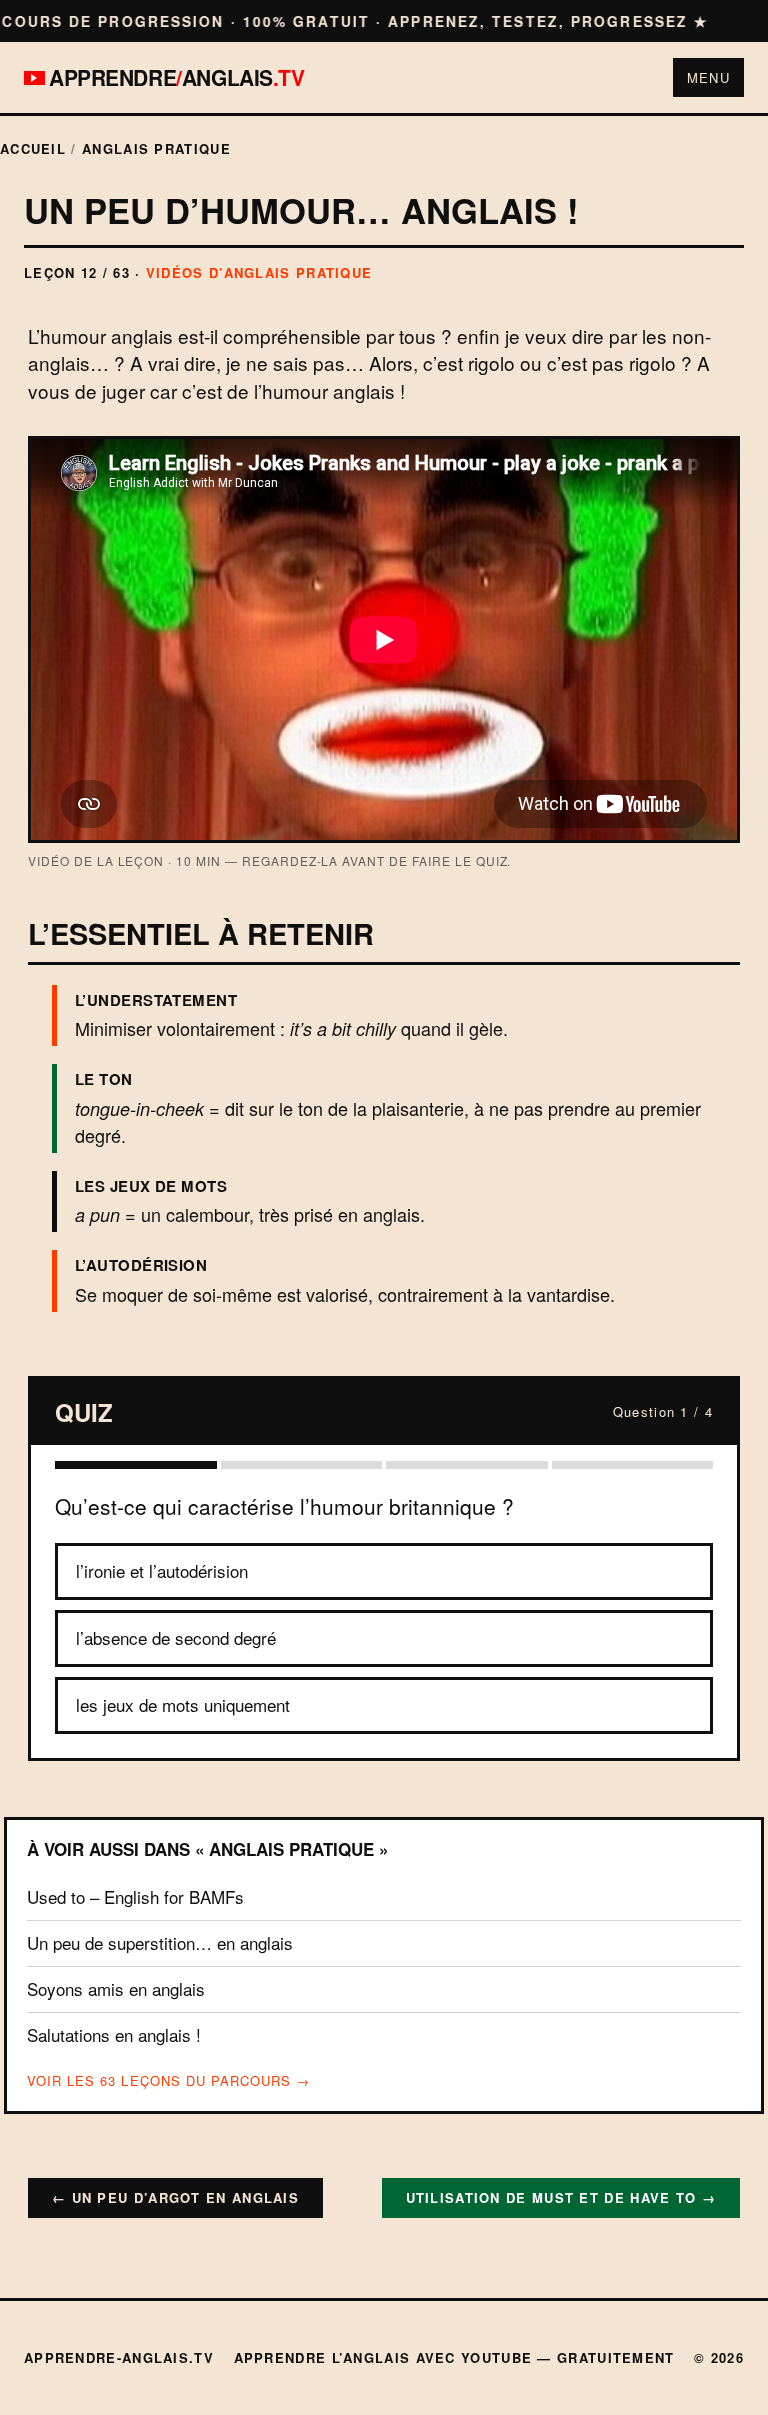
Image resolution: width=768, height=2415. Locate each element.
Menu (708, 77)
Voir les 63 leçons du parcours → (168, 2081)
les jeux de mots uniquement (183, 1704)
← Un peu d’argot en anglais (175, 2197)
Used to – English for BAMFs (135, 1896)
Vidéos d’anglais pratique (259, 272)
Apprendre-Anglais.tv (119, 2358)
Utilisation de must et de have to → (561, 2197)
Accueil (33, 148)
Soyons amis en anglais (116, 1988)
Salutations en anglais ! (114, 2034)
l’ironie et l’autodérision (162, 1570)
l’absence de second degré (176, 1637)
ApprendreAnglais (177, 77)
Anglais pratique (156, 148)
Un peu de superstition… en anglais (160, 1942)
